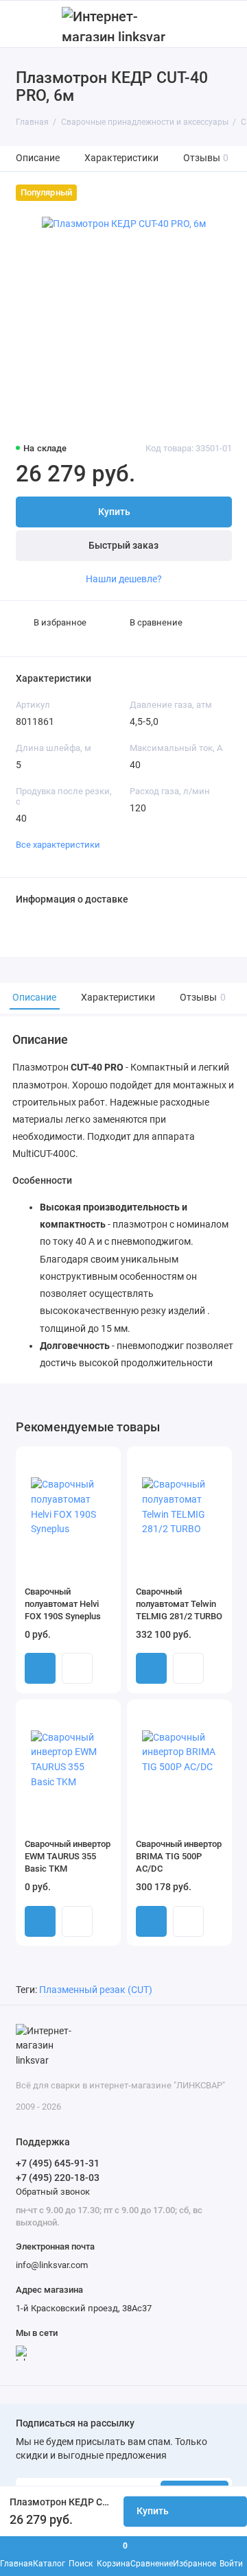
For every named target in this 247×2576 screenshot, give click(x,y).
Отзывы (206, 158)
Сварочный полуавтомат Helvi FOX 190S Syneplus (63, 1604)
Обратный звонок (53, 2192)
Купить (40, 1668)
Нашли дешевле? (124, 579)
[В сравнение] (86, 1462)
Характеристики (121, 158)
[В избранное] (105, 1462)
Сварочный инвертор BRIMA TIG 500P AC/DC (179, 1856)
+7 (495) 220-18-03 (58, 2178)
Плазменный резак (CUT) (96, 1990)
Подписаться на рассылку (75, 2424)
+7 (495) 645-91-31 (58, 2163)
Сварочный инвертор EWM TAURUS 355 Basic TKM (68, 1856)
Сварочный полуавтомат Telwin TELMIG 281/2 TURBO (179, 1604)
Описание (38, 158)
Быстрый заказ (123, 546)
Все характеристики (58, 845)
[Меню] (23, 24)
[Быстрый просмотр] (77, 1668)
